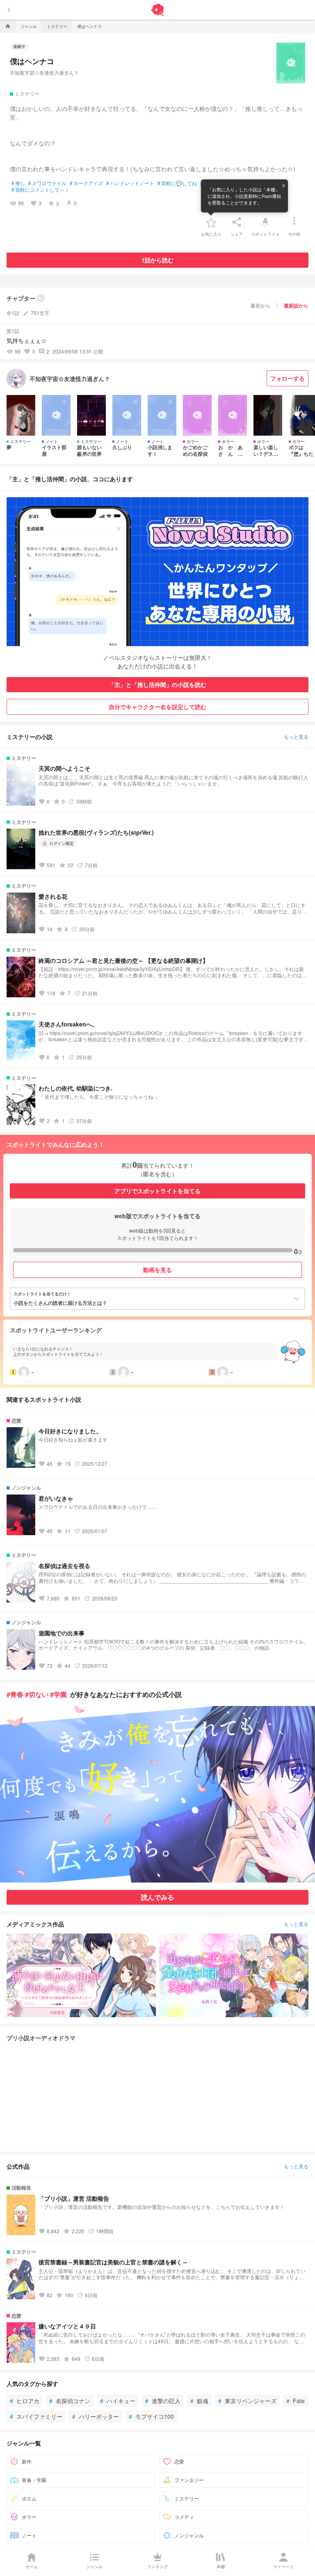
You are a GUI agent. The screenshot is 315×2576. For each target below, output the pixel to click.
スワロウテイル (47, 183)
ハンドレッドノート (130, 183)
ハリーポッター (96, 2416)
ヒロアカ (25, 2401)
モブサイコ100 (151, 2416)
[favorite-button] (211, 222)
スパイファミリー (36, 2416)
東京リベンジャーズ (247, 2401)
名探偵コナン (70, 2401)
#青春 (15, 1694)
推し (18, 183)
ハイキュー (118, 2401)
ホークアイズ (86, 183)
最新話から (296, 305)
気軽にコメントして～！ (40, 190)
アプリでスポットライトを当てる (157, 1191)
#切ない (37, 1694)
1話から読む (157, 260)
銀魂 (199, 2401)
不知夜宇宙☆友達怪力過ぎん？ (44, 72)
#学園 (58, 1694)
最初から (260, 305)
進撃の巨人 (163, 2401)
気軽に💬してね (177, 183)
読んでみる (157, 1897)
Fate (296, 2401)
